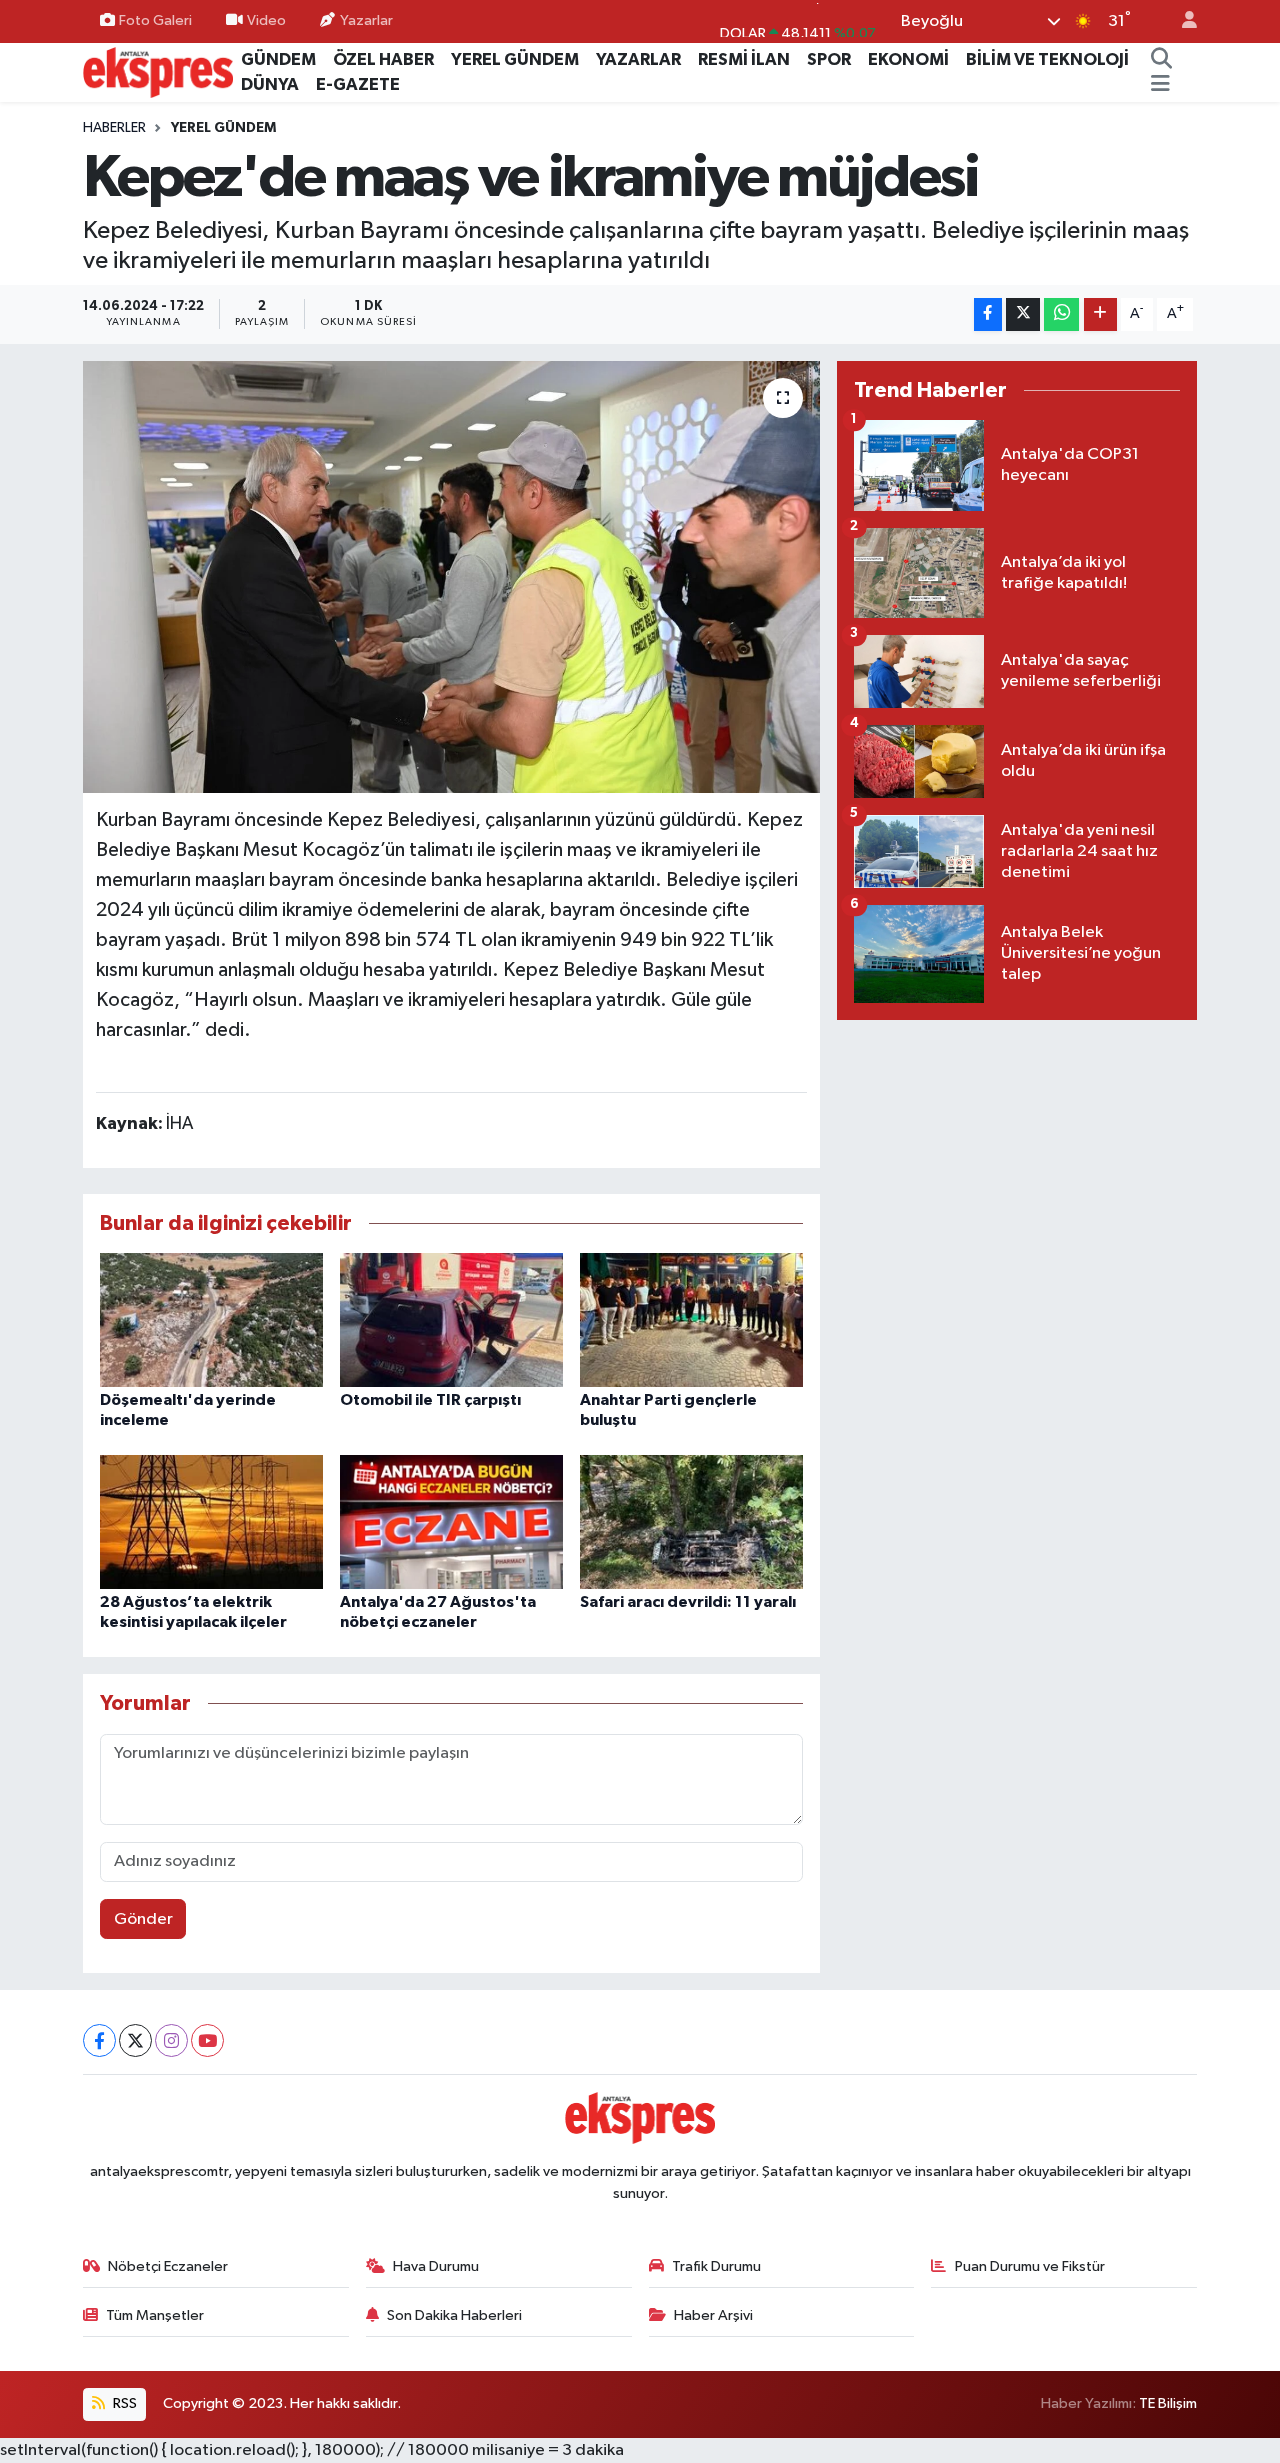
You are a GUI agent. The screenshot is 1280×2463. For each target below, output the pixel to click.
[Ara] (1161, 60)
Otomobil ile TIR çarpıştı (430, 1400)
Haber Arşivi (713, 2315)
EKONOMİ (908, 59)
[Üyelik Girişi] (1181, 21)
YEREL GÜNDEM (515, 59)
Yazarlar (366, 20)
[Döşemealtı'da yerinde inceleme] (211, 1319)
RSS (123, 2403)
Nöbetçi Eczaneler (168, 2266)
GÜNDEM (278, 59)
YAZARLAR (638, 59)
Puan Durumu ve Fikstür (1030, 2266)
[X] (135, 2040)
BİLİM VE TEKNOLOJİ (1047, 59)
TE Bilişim (1168, 2403)
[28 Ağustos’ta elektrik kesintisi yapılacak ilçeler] (211, 1521)
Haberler (114, 128)
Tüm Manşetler (155, 2315)
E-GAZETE (358, 84)
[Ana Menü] (1160, 85)
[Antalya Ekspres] (158, 71)
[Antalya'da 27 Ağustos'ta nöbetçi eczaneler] (451, 1521)
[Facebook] (99, 2040)
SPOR (829, 59)
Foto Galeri (155, 20)
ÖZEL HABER (383, 59)
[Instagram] (171, 2040)
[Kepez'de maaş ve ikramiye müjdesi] (451, 577)
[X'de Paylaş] (1023, 314)
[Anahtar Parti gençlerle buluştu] (691, 1319)
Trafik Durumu (716, 2266)
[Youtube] (207, 2040)
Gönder (143, 1919)
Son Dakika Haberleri (454, 2315)
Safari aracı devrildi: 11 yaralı (688, 1602)
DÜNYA (270, 84)
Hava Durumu (436, 2266)
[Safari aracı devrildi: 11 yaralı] (691, 1521)
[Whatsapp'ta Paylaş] (1061, 314)
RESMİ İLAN (744, 59)
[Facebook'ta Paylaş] (988, 314)
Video (266, 20)
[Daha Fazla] (1100, 314)
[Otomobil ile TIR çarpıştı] (451, 1319)
